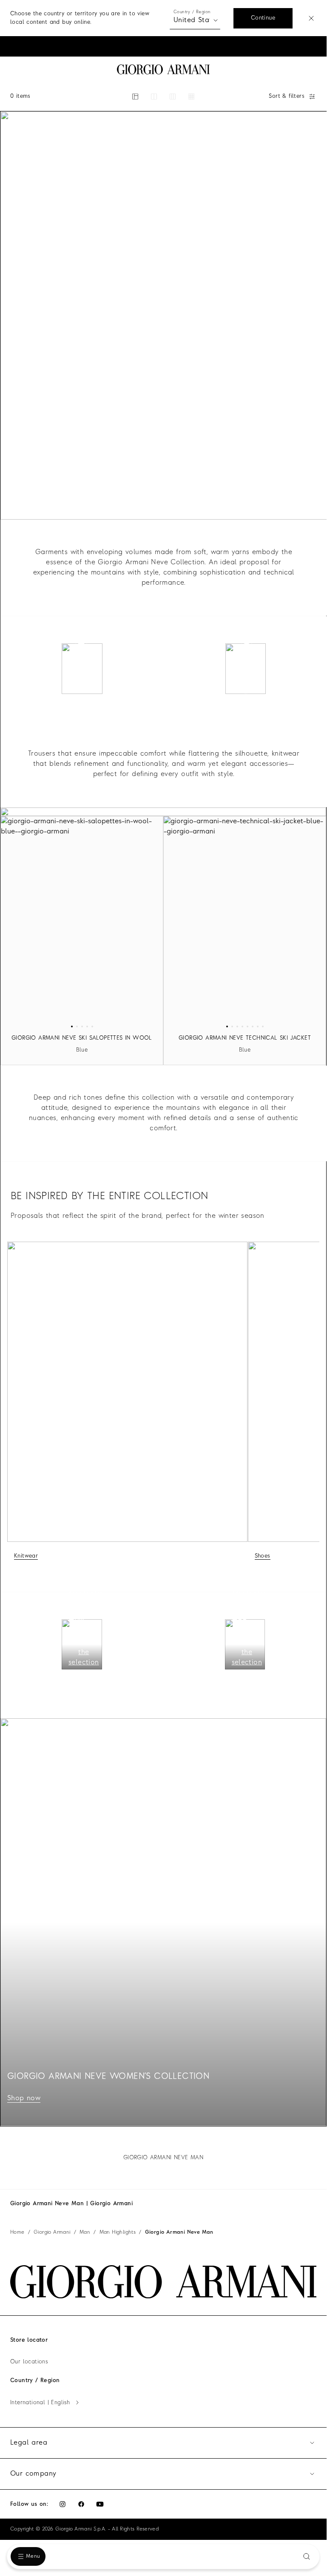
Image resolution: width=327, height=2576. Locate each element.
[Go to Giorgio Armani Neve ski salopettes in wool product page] (82, 922)
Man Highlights (118, 2232)
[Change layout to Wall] (191, 97)
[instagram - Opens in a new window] (63, 2504)
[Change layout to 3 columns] (173, 97)
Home (17, 2232)
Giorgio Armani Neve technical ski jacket (245, 1038)
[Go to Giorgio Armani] (163, 70)
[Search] (307, 2556)
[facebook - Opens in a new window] (81, 2504)
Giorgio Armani (52, 2232)
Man (85, 2232)
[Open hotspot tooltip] (81, 648)
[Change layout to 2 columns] (154, 97)
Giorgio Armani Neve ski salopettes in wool (82, 1038)
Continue (263, 18)
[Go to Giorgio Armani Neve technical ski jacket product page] (245, 922)
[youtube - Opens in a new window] (100, 2504)
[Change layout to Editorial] (135, 97)
